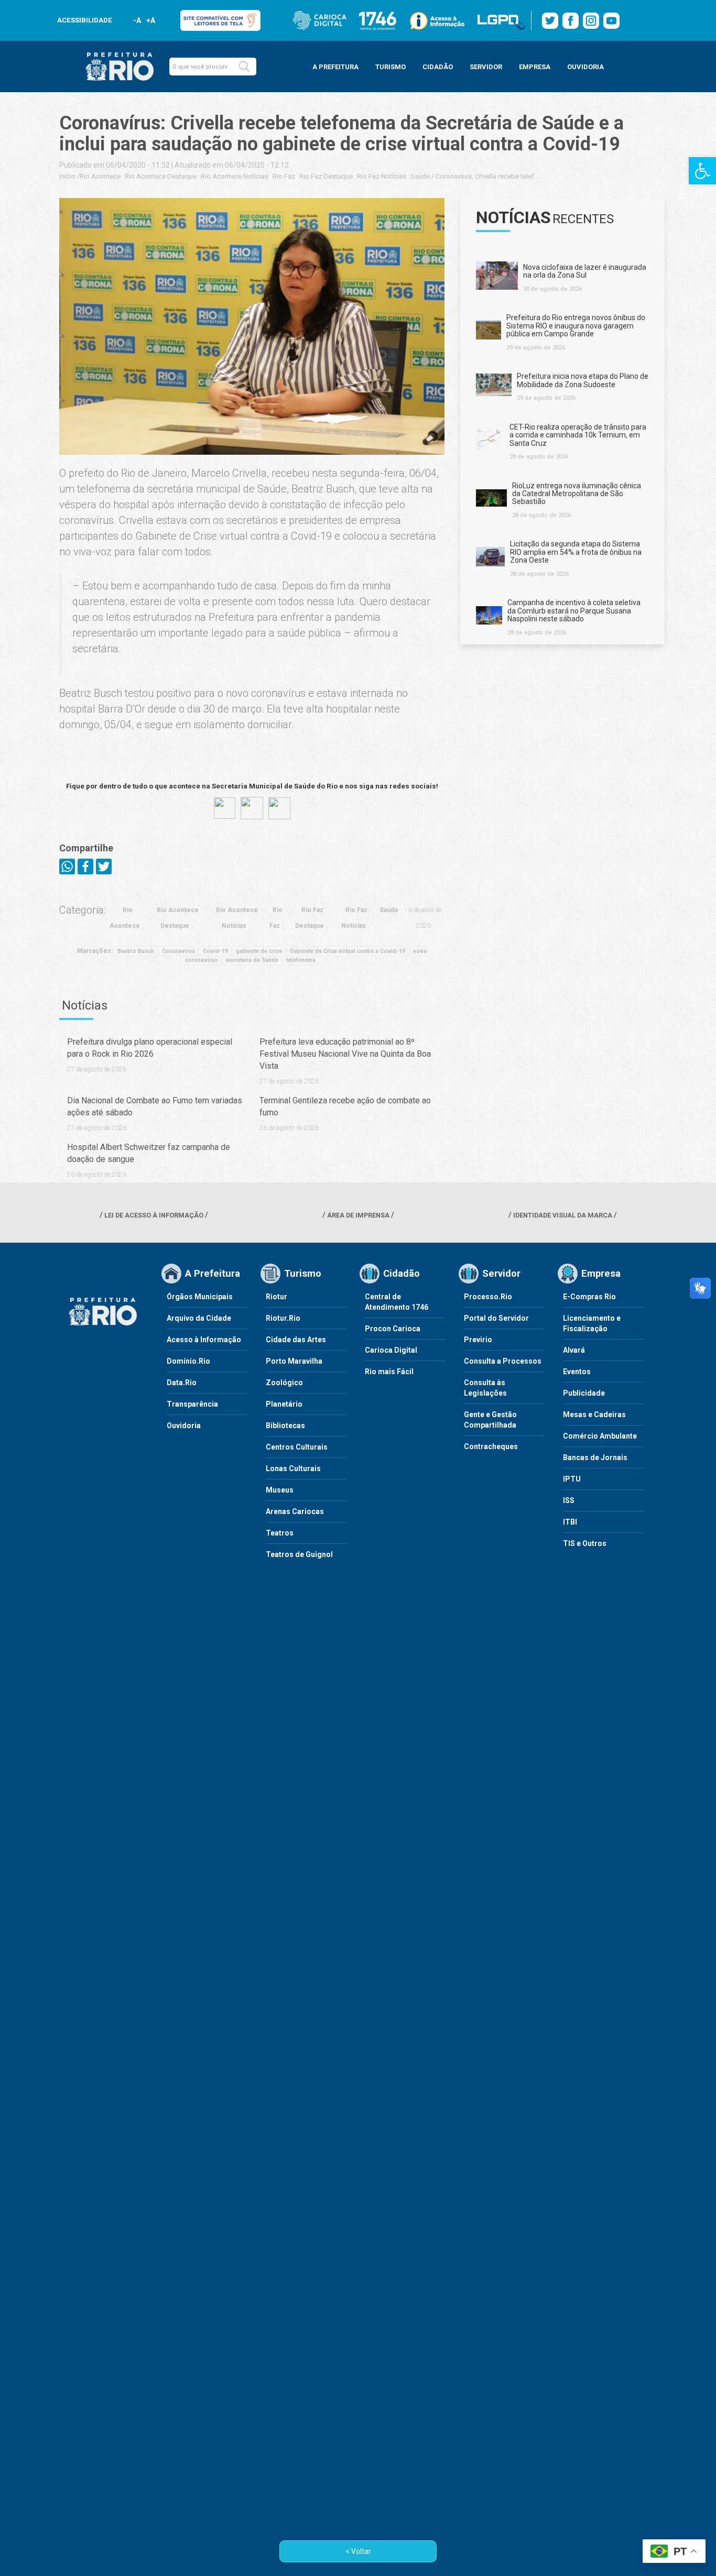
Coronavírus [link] (178, 951)
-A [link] (137, 20)
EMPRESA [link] (535, 67)
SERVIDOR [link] (486, 67)
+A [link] (150, 20)
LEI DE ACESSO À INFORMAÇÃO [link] (154, 1215)
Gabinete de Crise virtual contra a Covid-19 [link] (348, 951)
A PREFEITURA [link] (335, 67)
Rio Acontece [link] (100, 176)
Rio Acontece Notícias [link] (235, 176)
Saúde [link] (420, 176)
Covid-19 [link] (215, 951)
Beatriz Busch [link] (136, 951)
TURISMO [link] (390, 67)
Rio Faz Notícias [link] (382, 176)
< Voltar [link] (358, 2551)
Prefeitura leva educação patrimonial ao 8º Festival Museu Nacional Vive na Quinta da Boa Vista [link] (345, 1054)
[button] (244, 67)
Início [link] (67, 176)
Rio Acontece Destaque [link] (161, 176)
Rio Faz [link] (284, 176)
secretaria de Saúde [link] (252, 960)
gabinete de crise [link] (259, 951)
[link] (702, 171)
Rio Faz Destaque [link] (326, 176)
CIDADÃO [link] (438, 67)
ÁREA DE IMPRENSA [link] (358, 1215)
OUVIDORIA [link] (585, 67)
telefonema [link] (301, 960)
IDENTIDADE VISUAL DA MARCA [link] (563, 1215)
